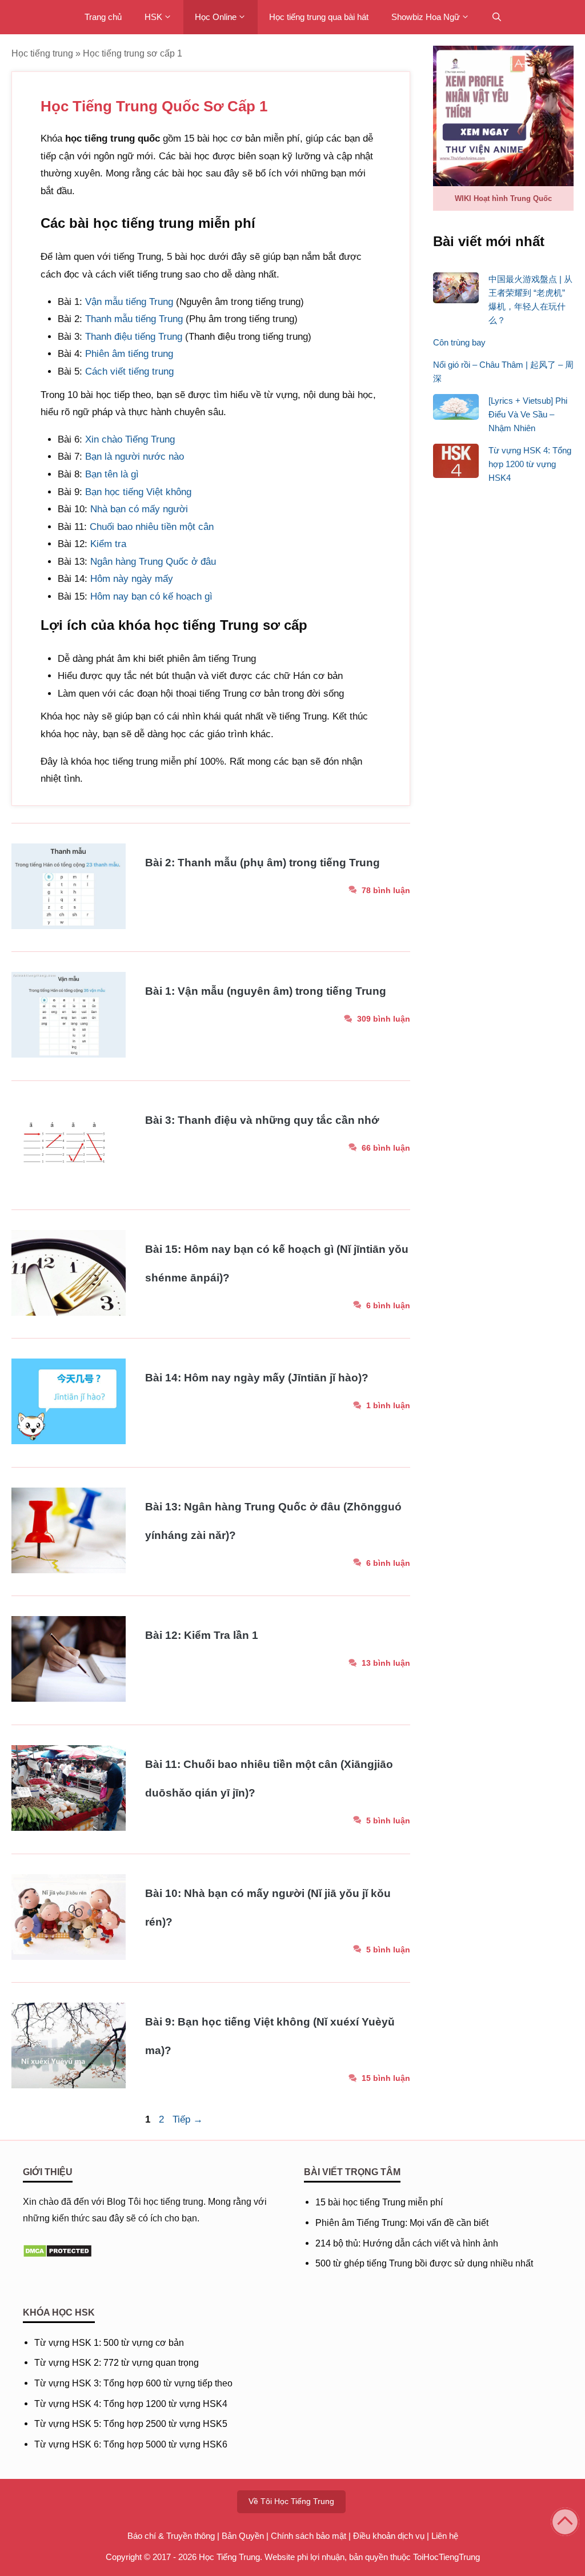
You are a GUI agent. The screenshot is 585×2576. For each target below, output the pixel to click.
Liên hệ (445, 2536)
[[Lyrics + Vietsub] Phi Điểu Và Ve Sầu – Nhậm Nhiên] (456, 409)
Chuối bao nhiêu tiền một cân (152, 527)
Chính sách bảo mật (308, 2536)
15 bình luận (386, 2078)
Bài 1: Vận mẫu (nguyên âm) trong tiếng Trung (266, 991)
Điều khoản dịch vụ (389, 2536)
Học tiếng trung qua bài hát (319, 17)
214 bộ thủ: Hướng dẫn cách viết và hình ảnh (407, 2243)
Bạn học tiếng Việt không (138, 492)
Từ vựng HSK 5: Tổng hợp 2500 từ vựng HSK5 (131, 2424)
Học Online (216, 17)
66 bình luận (386, 1148)
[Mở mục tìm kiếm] (497, 17)
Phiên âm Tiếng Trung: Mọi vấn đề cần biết (402, 2223)
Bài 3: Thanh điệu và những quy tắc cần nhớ (262, 1120)
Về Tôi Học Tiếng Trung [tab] (291, 2501)
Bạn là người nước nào (135, 457)
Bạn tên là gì (112, 474)
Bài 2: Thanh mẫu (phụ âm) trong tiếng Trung (263, 863)
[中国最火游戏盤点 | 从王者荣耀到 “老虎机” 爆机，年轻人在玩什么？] (456, 290)
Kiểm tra (108, 544)
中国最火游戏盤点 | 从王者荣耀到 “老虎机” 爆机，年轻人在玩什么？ (530, 300)
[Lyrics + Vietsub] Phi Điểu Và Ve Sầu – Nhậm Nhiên (528, 414)
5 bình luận (388, 1821)
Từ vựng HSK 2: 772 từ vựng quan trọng (117, 2363)
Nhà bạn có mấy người (139, 509)
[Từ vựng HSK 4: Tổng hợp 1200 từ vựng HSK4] (456, 463)
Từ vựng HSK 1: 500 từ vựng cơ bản (109, 2343)
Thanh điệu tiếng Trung (134, 337)
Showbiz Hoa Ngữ (426, 17)
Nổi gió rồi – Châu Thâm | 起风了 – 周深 (503, 371)
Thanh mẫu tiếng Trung (134, 319)
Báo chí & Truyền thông (171, 2536)
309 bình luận (384, 1019)
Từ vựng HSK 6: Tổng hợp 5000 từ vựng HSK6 (131, 2444)
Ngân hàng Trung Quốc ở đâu (153, 562)
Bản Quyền (243, 2536)
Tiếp (188, 2119)
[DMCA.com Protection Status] (57, 2255)
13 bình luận (386, 1663)
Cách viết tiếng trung (129, 371)
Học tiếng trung (42, 53)
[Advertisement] (503, 676)
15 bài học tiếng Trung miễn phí (379, 2202)
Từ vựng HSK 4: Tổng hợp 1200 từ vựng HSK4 (530, 464)
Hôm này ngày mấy (132, 579)
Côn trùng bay (459, 342)
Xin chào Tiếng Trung (130, 439)
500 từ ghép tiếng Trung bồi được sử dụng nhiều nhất (424, 2263)
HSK (153, 17)
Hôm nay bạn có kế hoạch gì (151, 596)
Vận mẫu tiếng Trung (129, 302)
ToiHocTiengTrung (446, 2557)
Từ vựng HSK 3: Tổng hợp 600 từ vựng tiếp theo (133, 2383)
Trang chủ (103, 17)
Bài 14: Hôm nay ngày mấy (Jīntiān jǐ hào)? (257, 1378)
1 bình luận (388, 1405)
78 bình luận (386, 890)
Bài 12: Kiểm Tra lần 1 (202, 1635)
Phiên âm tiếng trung (129, 354)
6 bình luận (388, 1305)
